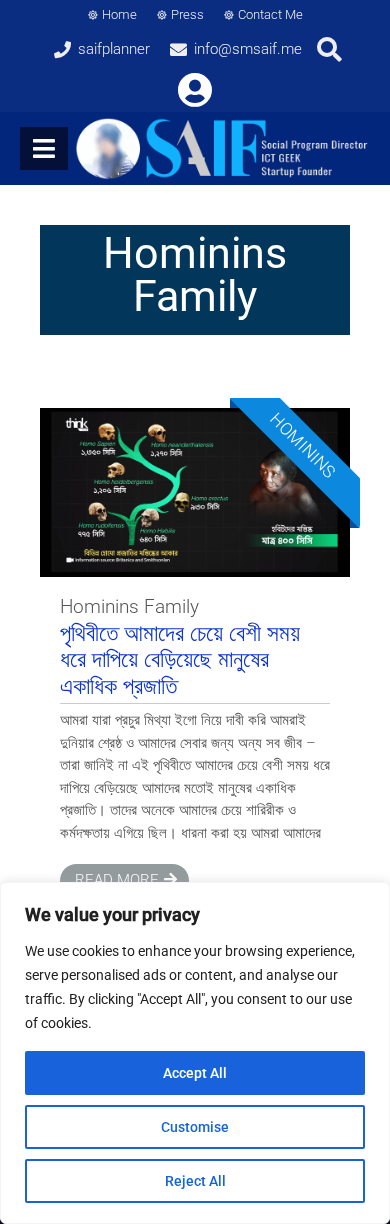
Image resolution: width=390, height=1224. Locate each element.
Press (187, 14)
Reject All (195, 1181)
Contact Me (270, 14)
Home (119, 14)
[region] (195, 1053)
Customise (195, 1127)
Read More (117, 880)
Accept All (195, 1073)
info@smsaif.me (248, 49)
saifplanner (114, 49)
